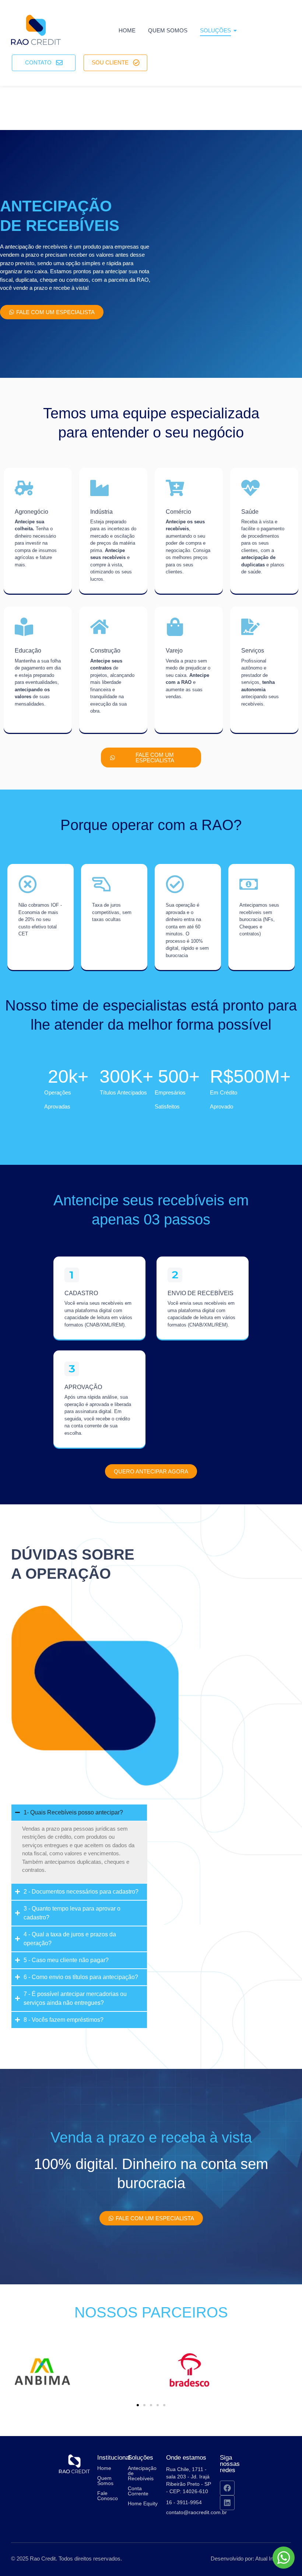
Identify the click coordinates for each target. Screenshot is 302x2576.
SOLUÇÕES (215, 30)
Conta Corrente (138, 2491)
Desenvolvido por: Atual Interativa (251, 2559)
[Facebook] (227, 2488)
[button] (138, 2405)
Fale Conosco (108, 2496)
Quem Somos (105, 2481)
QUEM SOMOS (168, 30)
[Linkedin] (227, 2503)
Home (127, 30)
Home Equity (143, 2503)
